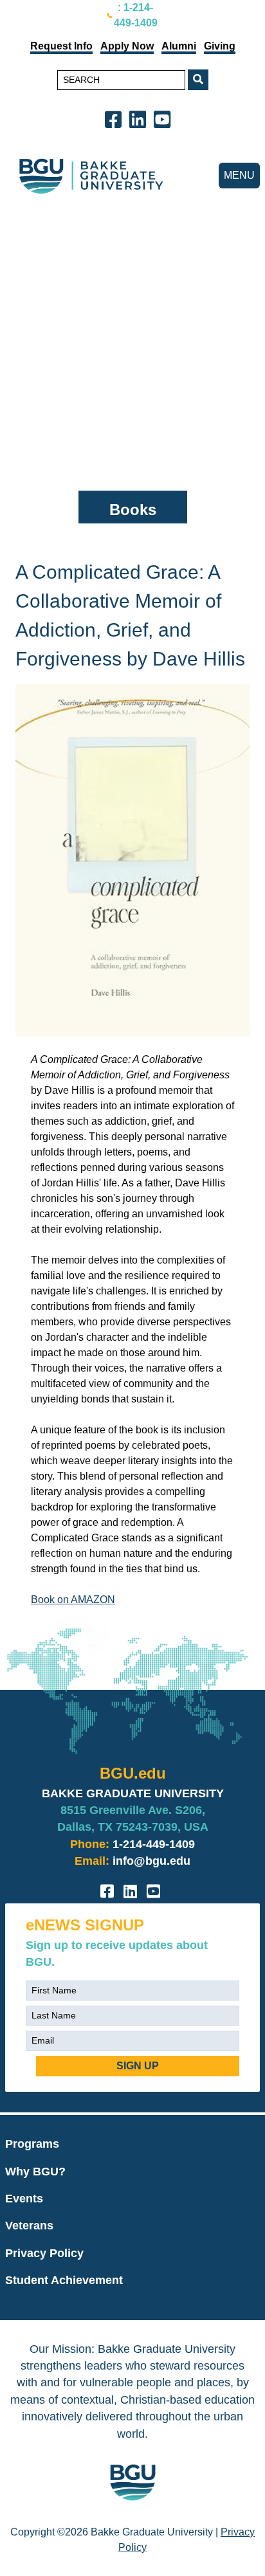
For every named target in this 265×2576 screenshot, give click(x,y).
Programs (32, 2144)
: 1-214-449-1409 (136, 15)
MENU (239, 175)
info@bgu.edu (151, 1861)
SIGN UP (138, 2066)
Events (24, 2199)
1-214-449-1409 (154, 1844)
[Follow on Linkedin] (140, 119)
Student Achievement (64, 2280)
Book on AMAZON (73, 1600)
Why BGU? (35, 2172)
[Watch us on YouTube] (165, 119)
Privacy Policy (44, 2253)
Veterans (29, 2226)
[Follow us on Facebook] (116, 119)
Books (133, 510)
